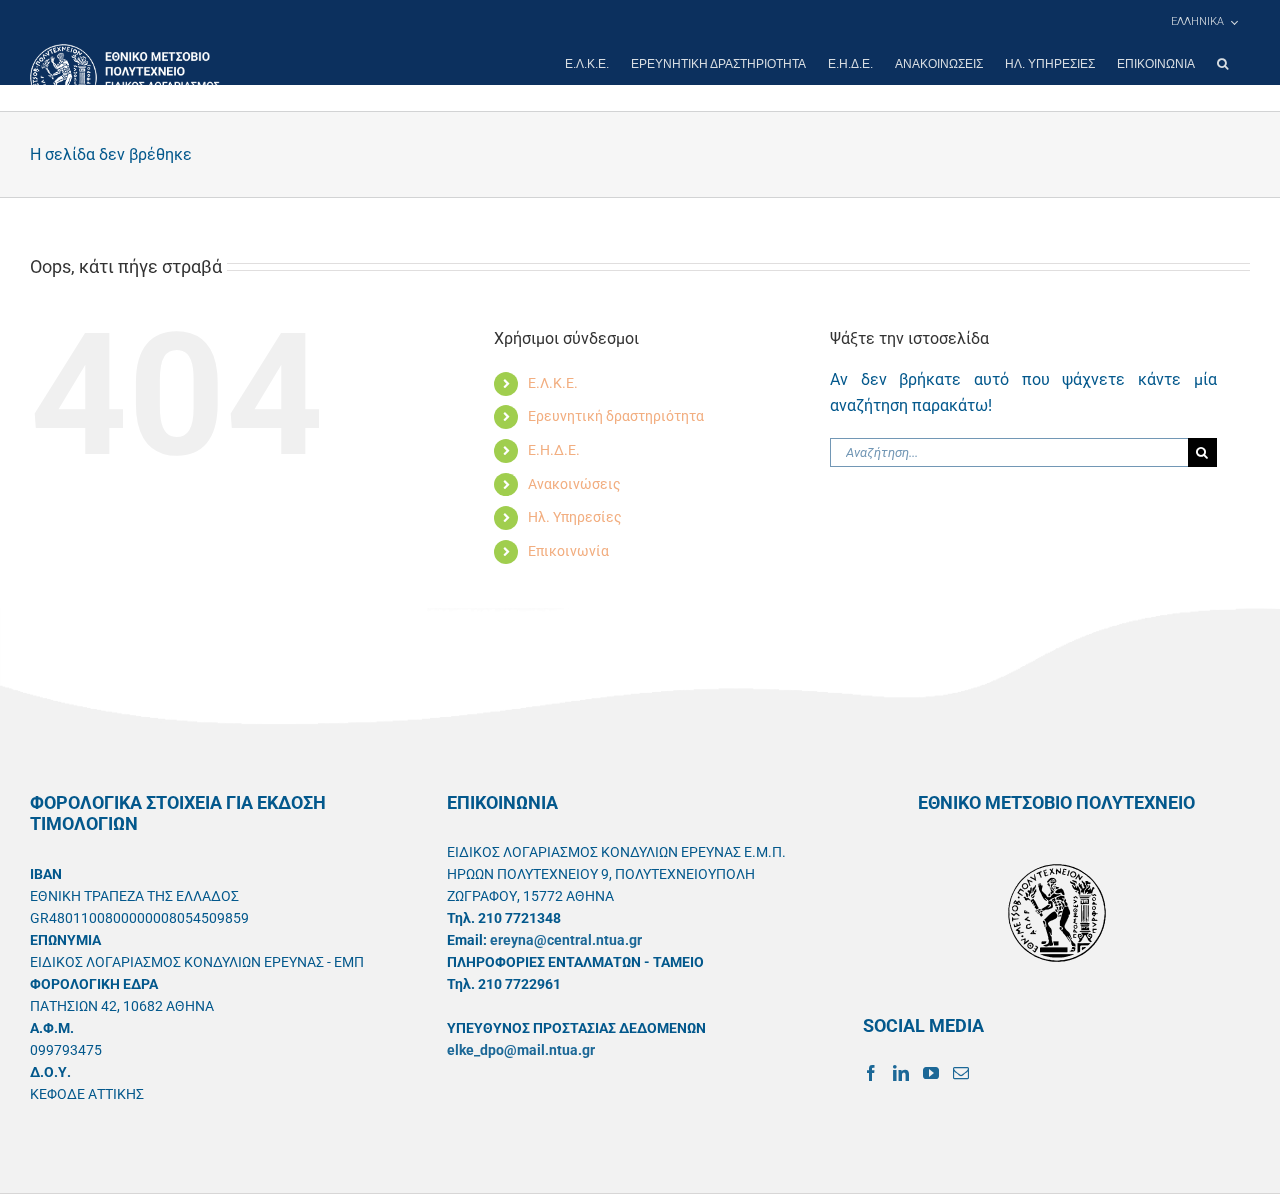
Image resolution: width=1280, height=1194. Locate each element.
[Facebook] (871, 1073)
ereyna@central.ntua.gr (566, 940)
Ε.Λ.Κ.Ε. (553, 383)
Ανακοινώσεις (574, 484)
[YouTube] (931, 1073)
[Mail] (961, 1073)
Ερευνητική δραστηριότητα (616, 416)
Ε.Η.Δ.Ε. (554, 450)
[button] (1222, 64)
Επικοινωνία (568, 551)
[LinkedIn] (901, 1073)
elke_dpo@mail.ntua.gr (521, 1050)
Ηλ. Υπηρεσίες (575, 517)
